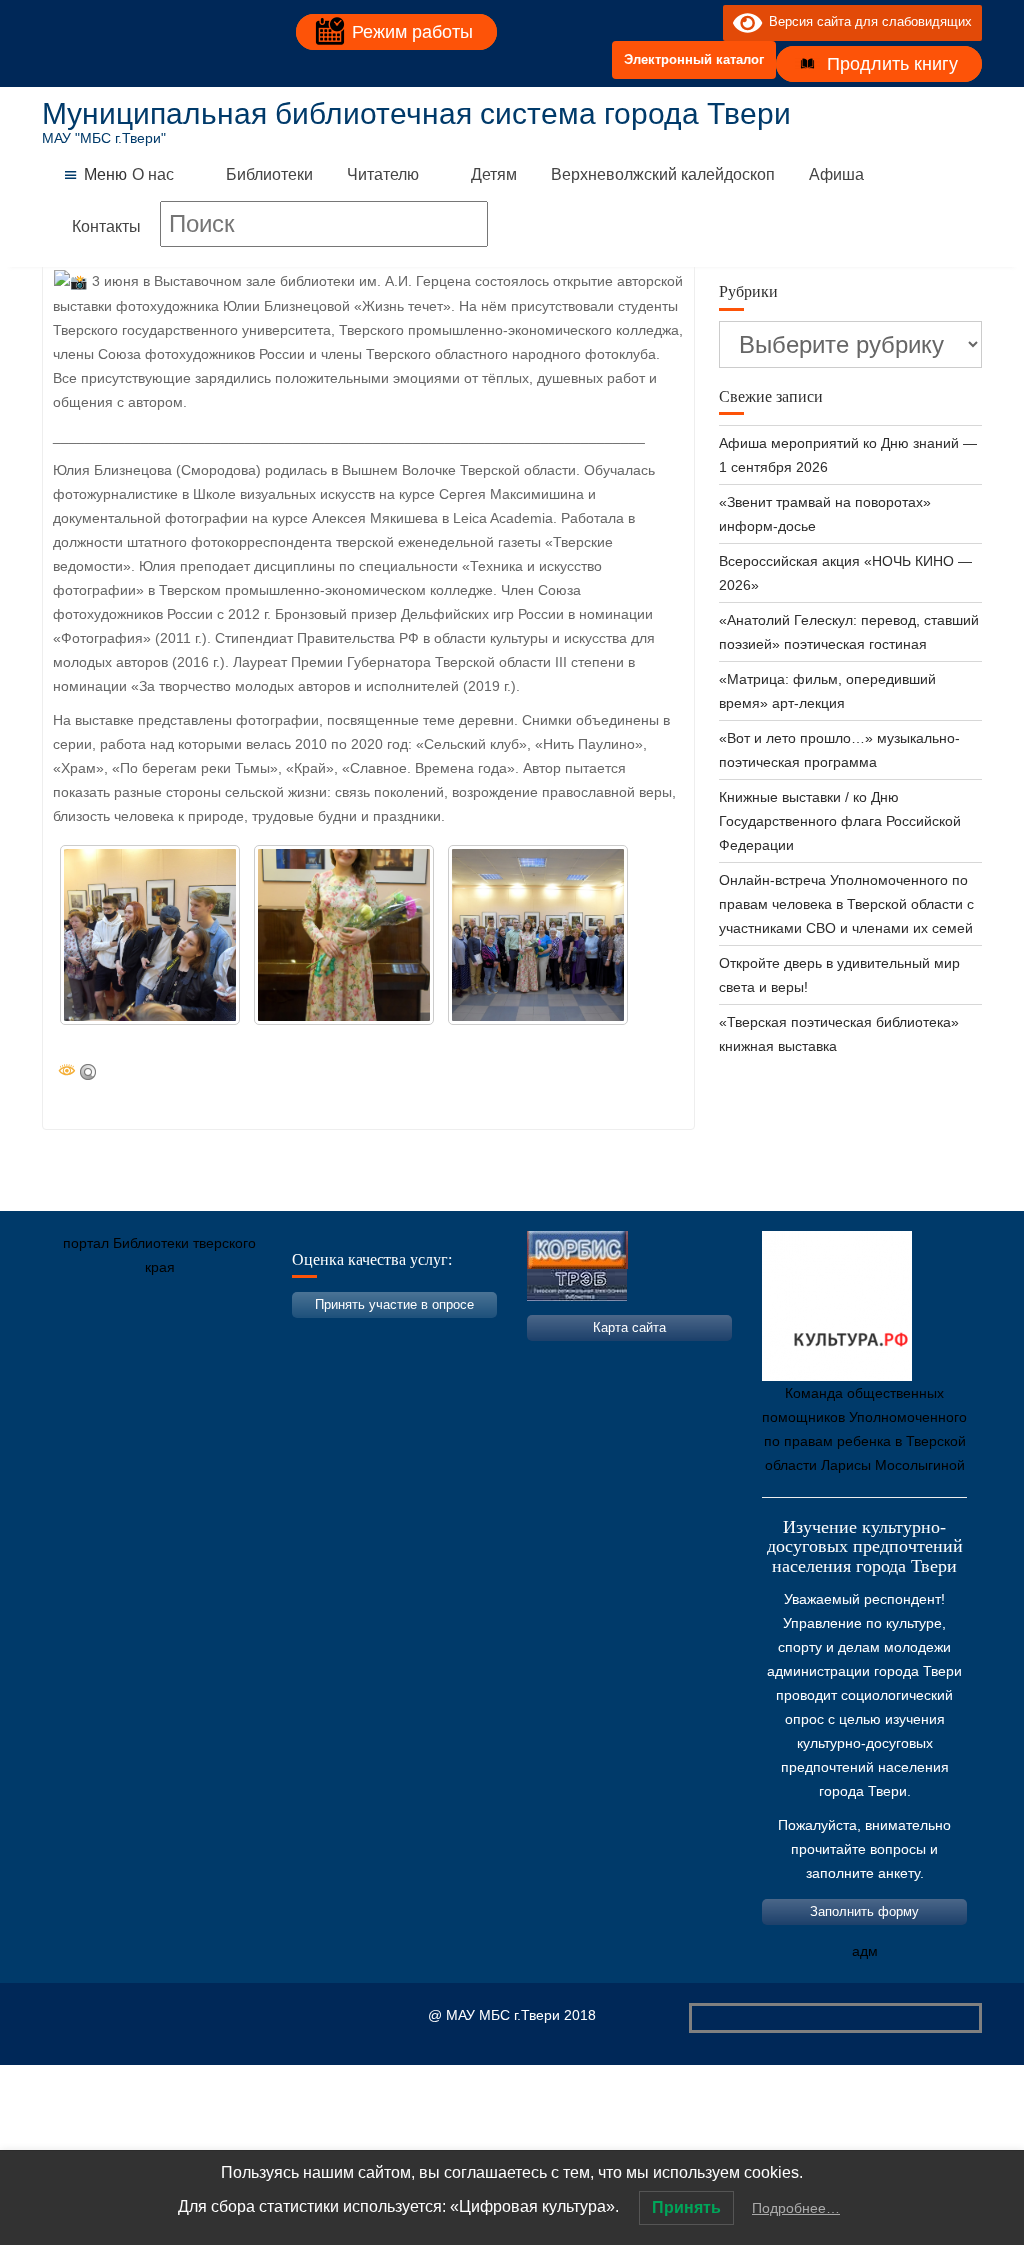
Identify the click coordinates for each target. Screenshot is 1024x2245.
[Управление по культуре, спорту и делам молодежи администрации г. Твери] (387, 1361)
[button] (105, 175)
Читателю (383, 174)
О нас (153, 174)
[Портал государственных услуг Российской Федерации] (147, 1361)
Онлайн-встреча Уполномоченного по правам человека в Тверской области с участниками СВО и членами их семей (846, 904)
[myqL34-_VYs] (344, 935)
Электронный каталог (694, 59)
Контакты (106, 226)
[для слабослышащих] (703, 22)
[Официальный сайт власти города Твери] (447, 1361)
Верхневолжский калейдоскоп (663, 174)
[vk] (667, 22)
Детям (494, 174)
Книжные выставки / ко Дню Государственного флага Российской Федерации (840, 821)
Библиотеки (269, 174)
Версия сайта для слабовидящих (867, 21)
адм (865, 1951)
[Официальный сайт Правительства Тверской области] (327, 1361)
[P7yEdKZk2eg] (538, 935)
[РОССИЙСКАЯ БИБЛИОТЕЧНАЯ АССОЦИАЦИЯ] (267, 1361)
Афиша (836, 174)
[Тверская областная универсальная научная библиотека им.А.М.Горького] (207, 1361)
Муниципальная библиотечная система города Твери (416, 113)
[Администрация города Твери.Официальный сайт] (87, 1361)
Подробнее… (796, 2208)
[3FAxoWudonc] (150, 935)
